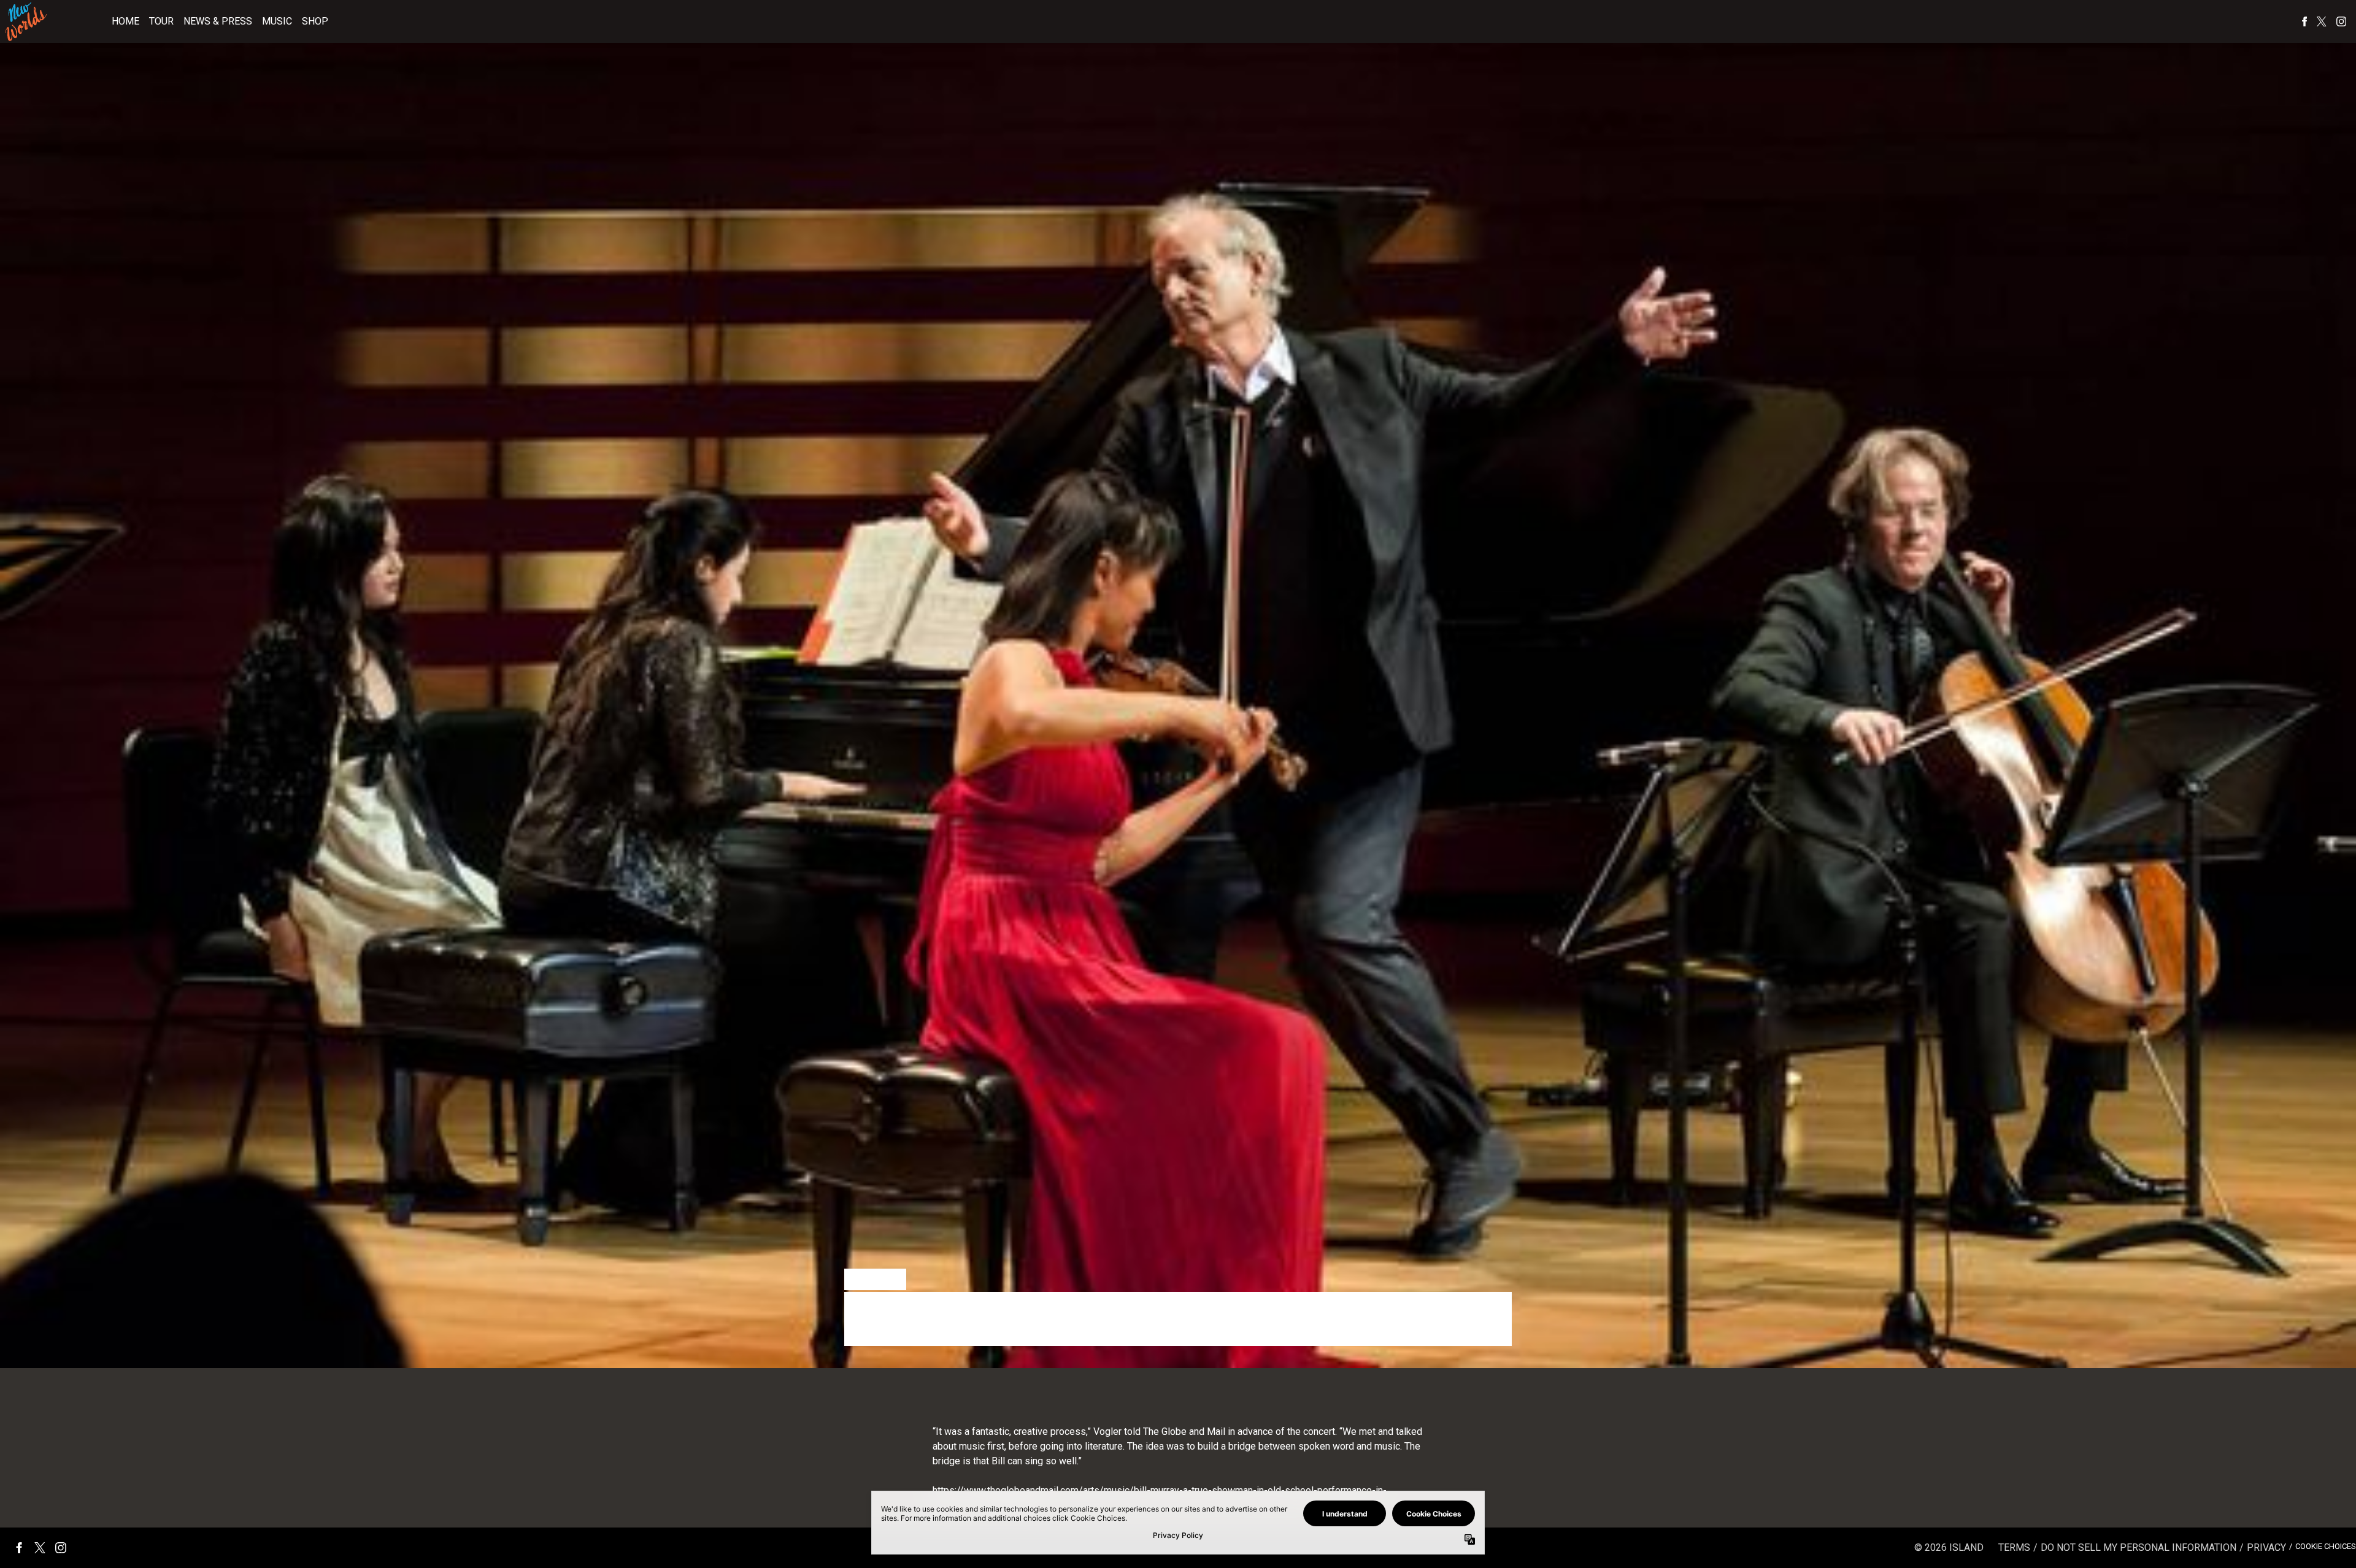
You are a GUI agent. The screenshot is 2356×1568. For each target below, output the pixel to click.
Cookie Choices (2326, 1546)
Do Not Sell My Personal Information (2138, 1547)
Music (277, 21)
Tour (161, 21)
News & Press (218, 21)
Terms (2014, 1547)
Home (125, 21)
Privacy (2266, 1547)
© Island (1949, 1547)
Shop (315, 21)
